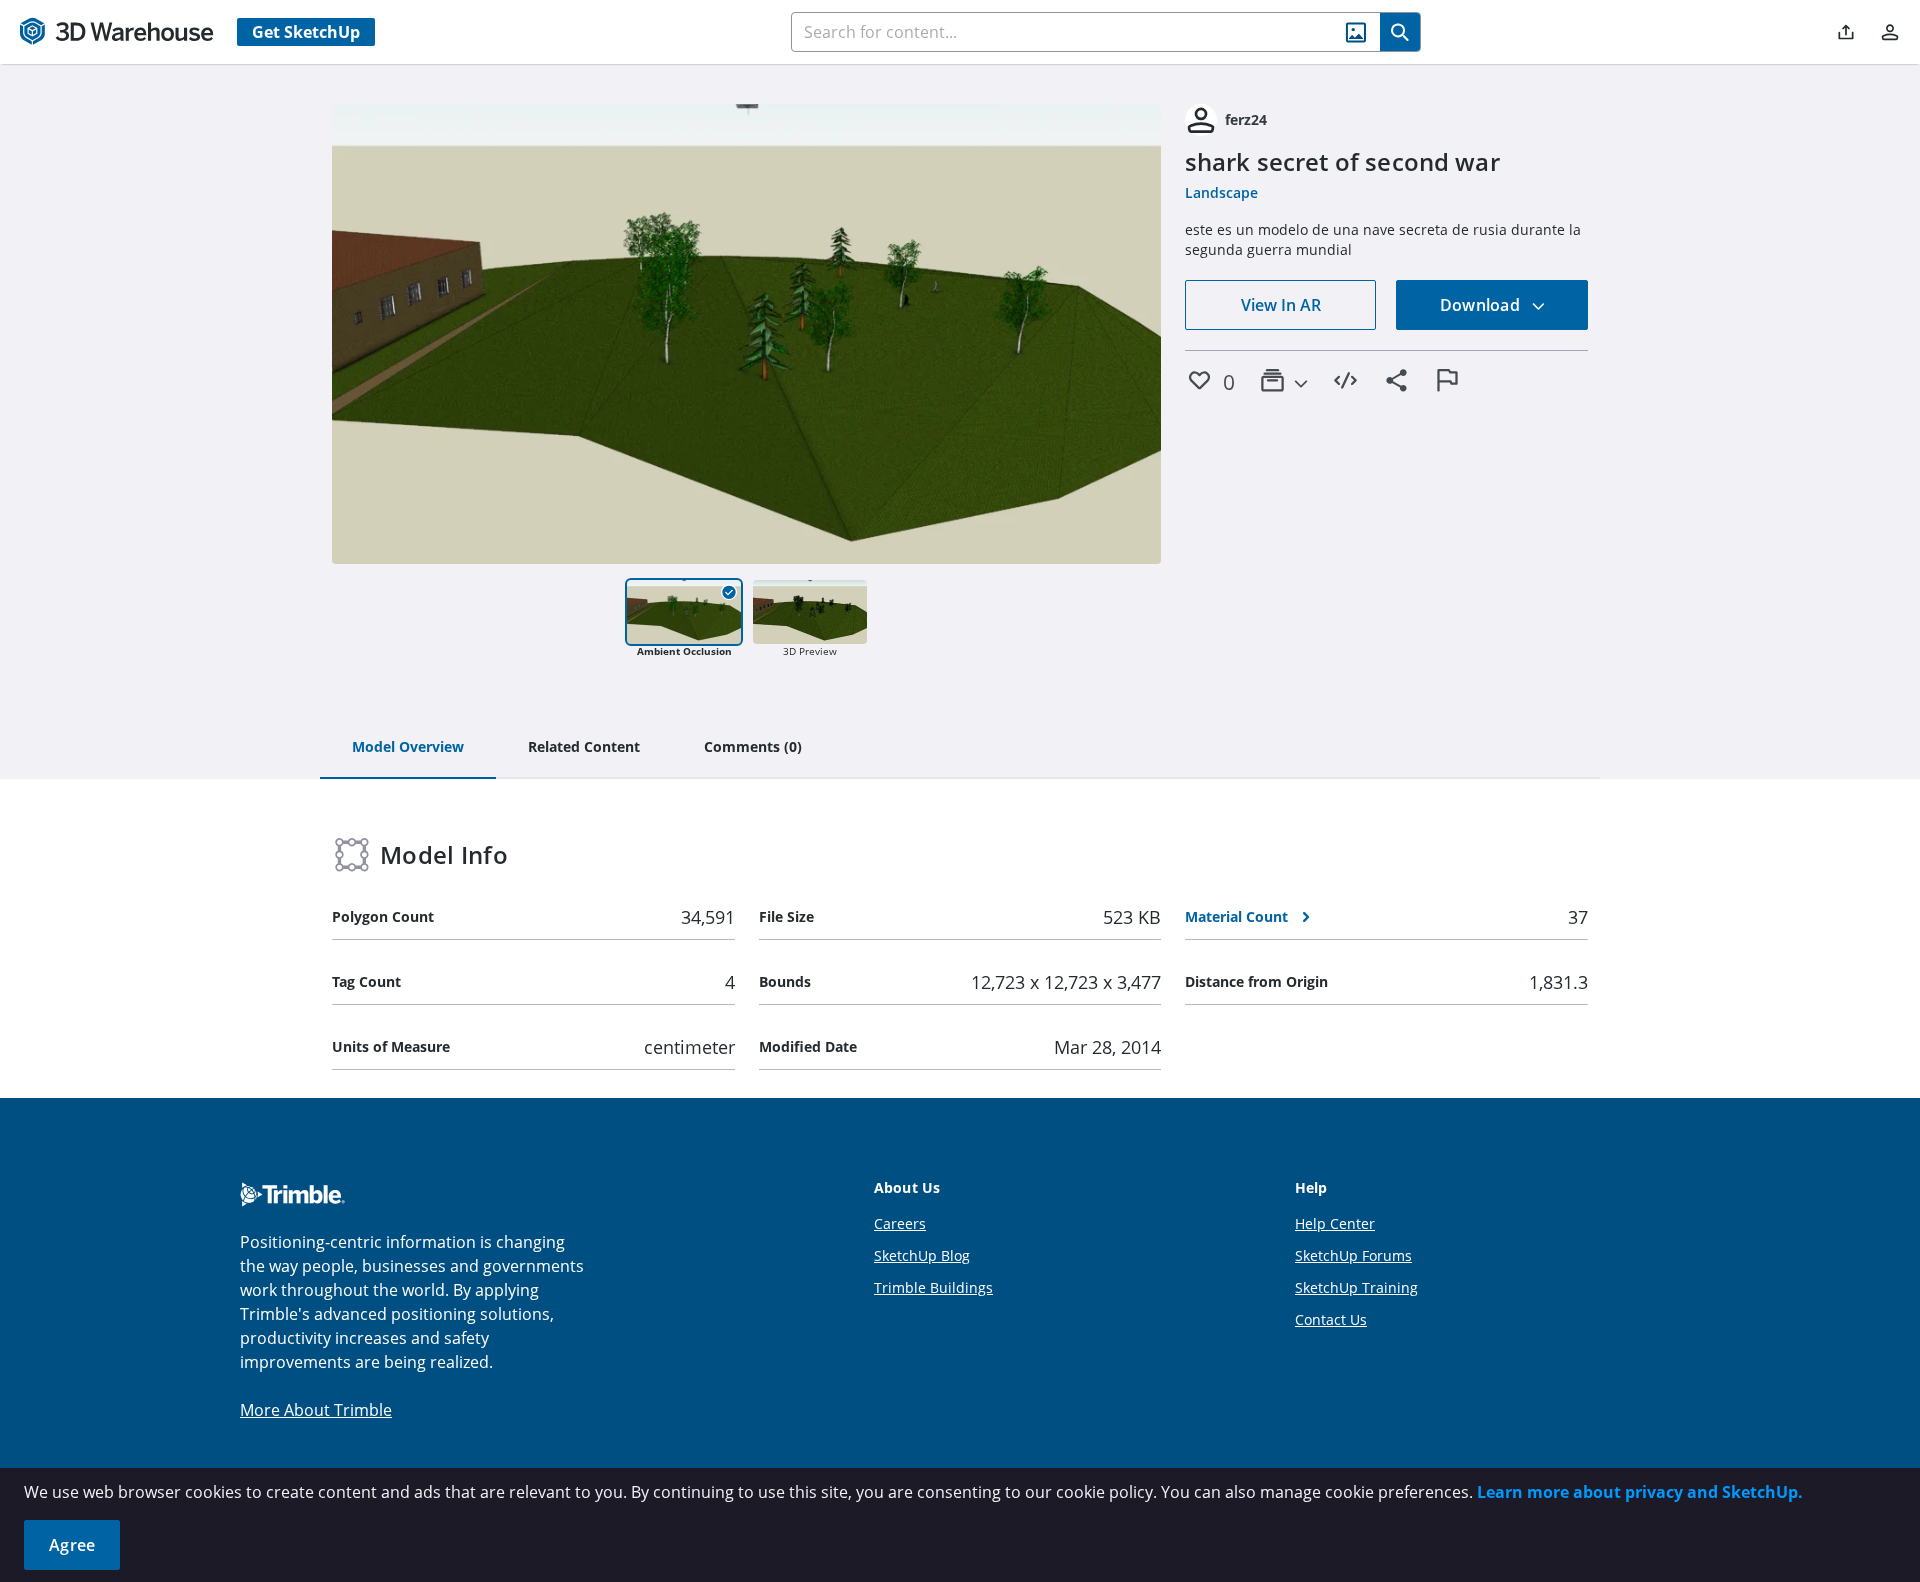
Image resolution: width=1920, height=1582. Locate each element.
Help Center (1335, 1223)
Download (1482, 305)
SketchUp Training (1356, 1287)
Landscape (1221, 192)
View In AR (1281, 305)
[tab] (408, 748)
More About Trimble (316, 1410)
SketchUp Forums (1353, 1255)
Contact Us (1331, 1319)
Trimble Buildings (933, 1287)
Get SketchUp (306, 32)
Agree (72, 1545)
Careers (900, 1223)
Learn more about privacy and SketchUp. (1640, 1492)
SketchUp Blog (922, 1255)
